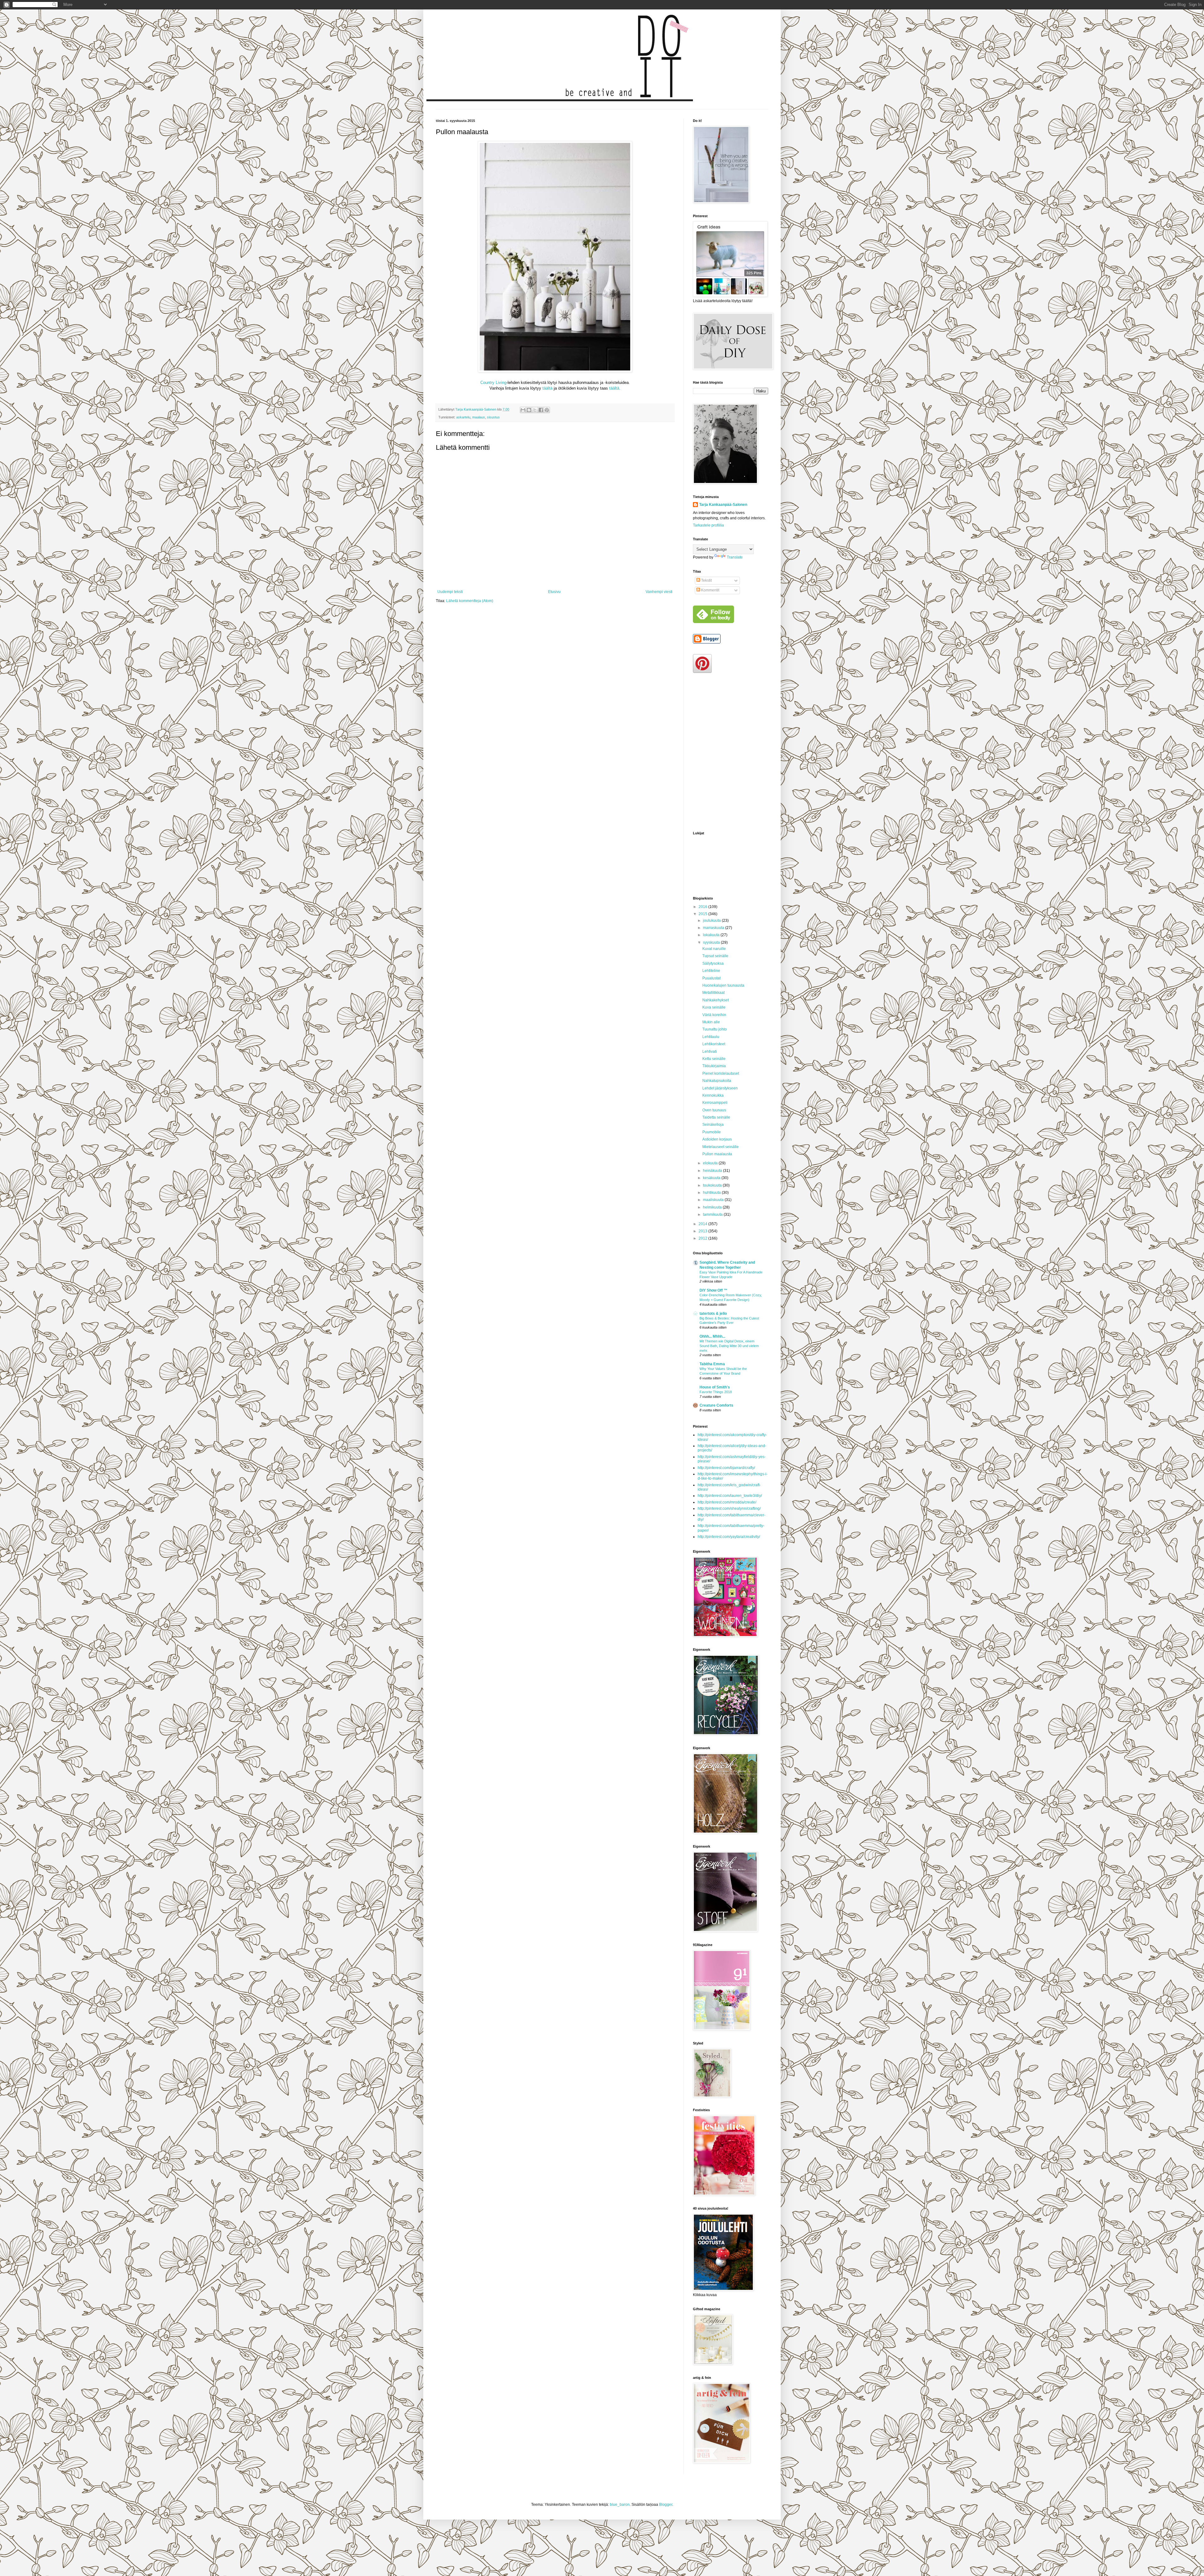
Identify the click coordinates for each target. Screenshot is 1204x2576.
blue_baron (620, 2505)
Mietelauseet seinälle (721, 1147)
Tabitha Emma (712, 1364)
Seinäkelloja (713, 1125)
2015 (703, 914)
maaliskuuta (714, 1200)
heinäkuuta (713, 1171)
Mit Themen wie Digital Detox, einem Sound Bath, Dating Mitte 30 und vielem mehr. (729, 1346)
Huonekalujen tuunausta (723, 985)
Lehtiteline (711, 971)
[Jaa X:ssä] (535, 410)
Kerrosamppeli (715, 1103)
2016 (703, 907)
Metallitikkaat (713, 993)
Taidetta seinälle (716, 1117)
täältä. (615, 388)
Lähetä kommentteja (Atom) (470, 601)
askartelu (463, 417)
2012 (703, 1238)
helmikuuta (713, 1207)
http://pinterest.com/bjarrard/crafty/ (726, 1468)
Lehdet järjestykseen (720, 1088)
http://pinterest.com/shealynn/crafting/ (729, 1508)
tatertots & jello (713, 1314)
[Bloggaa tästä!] (529, 410)
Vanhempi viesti (659, 592)
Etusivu (554, 592)
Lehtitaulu (711, 1037)
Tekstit (706, 580)
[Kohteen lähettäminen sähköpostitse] (523, 410)
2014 (703, 1224)
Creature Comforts (716, 1405)
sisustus (493, 417)
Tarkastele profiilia (708, 525)
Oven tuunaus (714, 1110)
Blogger (666, 2505)
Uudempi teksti (450, 592)
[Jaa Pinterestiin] (547, 410)
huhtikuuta (712, 1193)
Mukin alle (711, 1022)
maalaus (479, 417)
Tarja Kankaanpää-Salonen (723, 505)
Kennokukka (713, 1095)
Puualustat (711, 978)
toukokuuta (713, 1185)
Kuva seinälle (714, 1007)
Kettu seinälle (714, 1059)
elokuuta (711, 1163)
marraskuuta (714, 928)
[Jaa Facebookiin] (541, 410)
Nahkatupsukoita (717, 1081)
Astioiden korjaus (717, 1139)
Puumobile (712, 1132)
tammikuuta (713, 1215)
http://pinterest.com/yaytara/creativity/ (729, 1537)
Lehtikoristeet (714, 1044)
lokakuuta (712, 935)
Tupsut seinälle (715, 956)
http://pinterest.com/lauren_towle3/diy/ (730, 1496)
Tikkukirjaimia (714, 1066)
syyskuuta (712, 942)
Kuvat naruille (714, 949)
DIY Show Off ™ (713, 1290)
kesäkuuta (712, 1178)
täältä (547, 388)
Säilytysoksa (713, 963)
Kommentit (710, 590)
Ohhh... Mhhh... (712, 1336)
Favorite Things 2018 (716, 1392)
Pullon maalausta (717, 1154)
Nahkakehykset (716, 1000)
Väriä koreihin (714, 1015)
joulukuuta (712, 921)
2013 (703, 1231)
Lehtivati (710, 1052)
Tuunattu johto (715, 1029)
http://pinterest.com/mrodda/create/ (727, 1502)
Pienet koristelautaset (721, 1073)
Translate (735, 557)
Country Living (493, 383)
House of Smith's (715, 1387)
